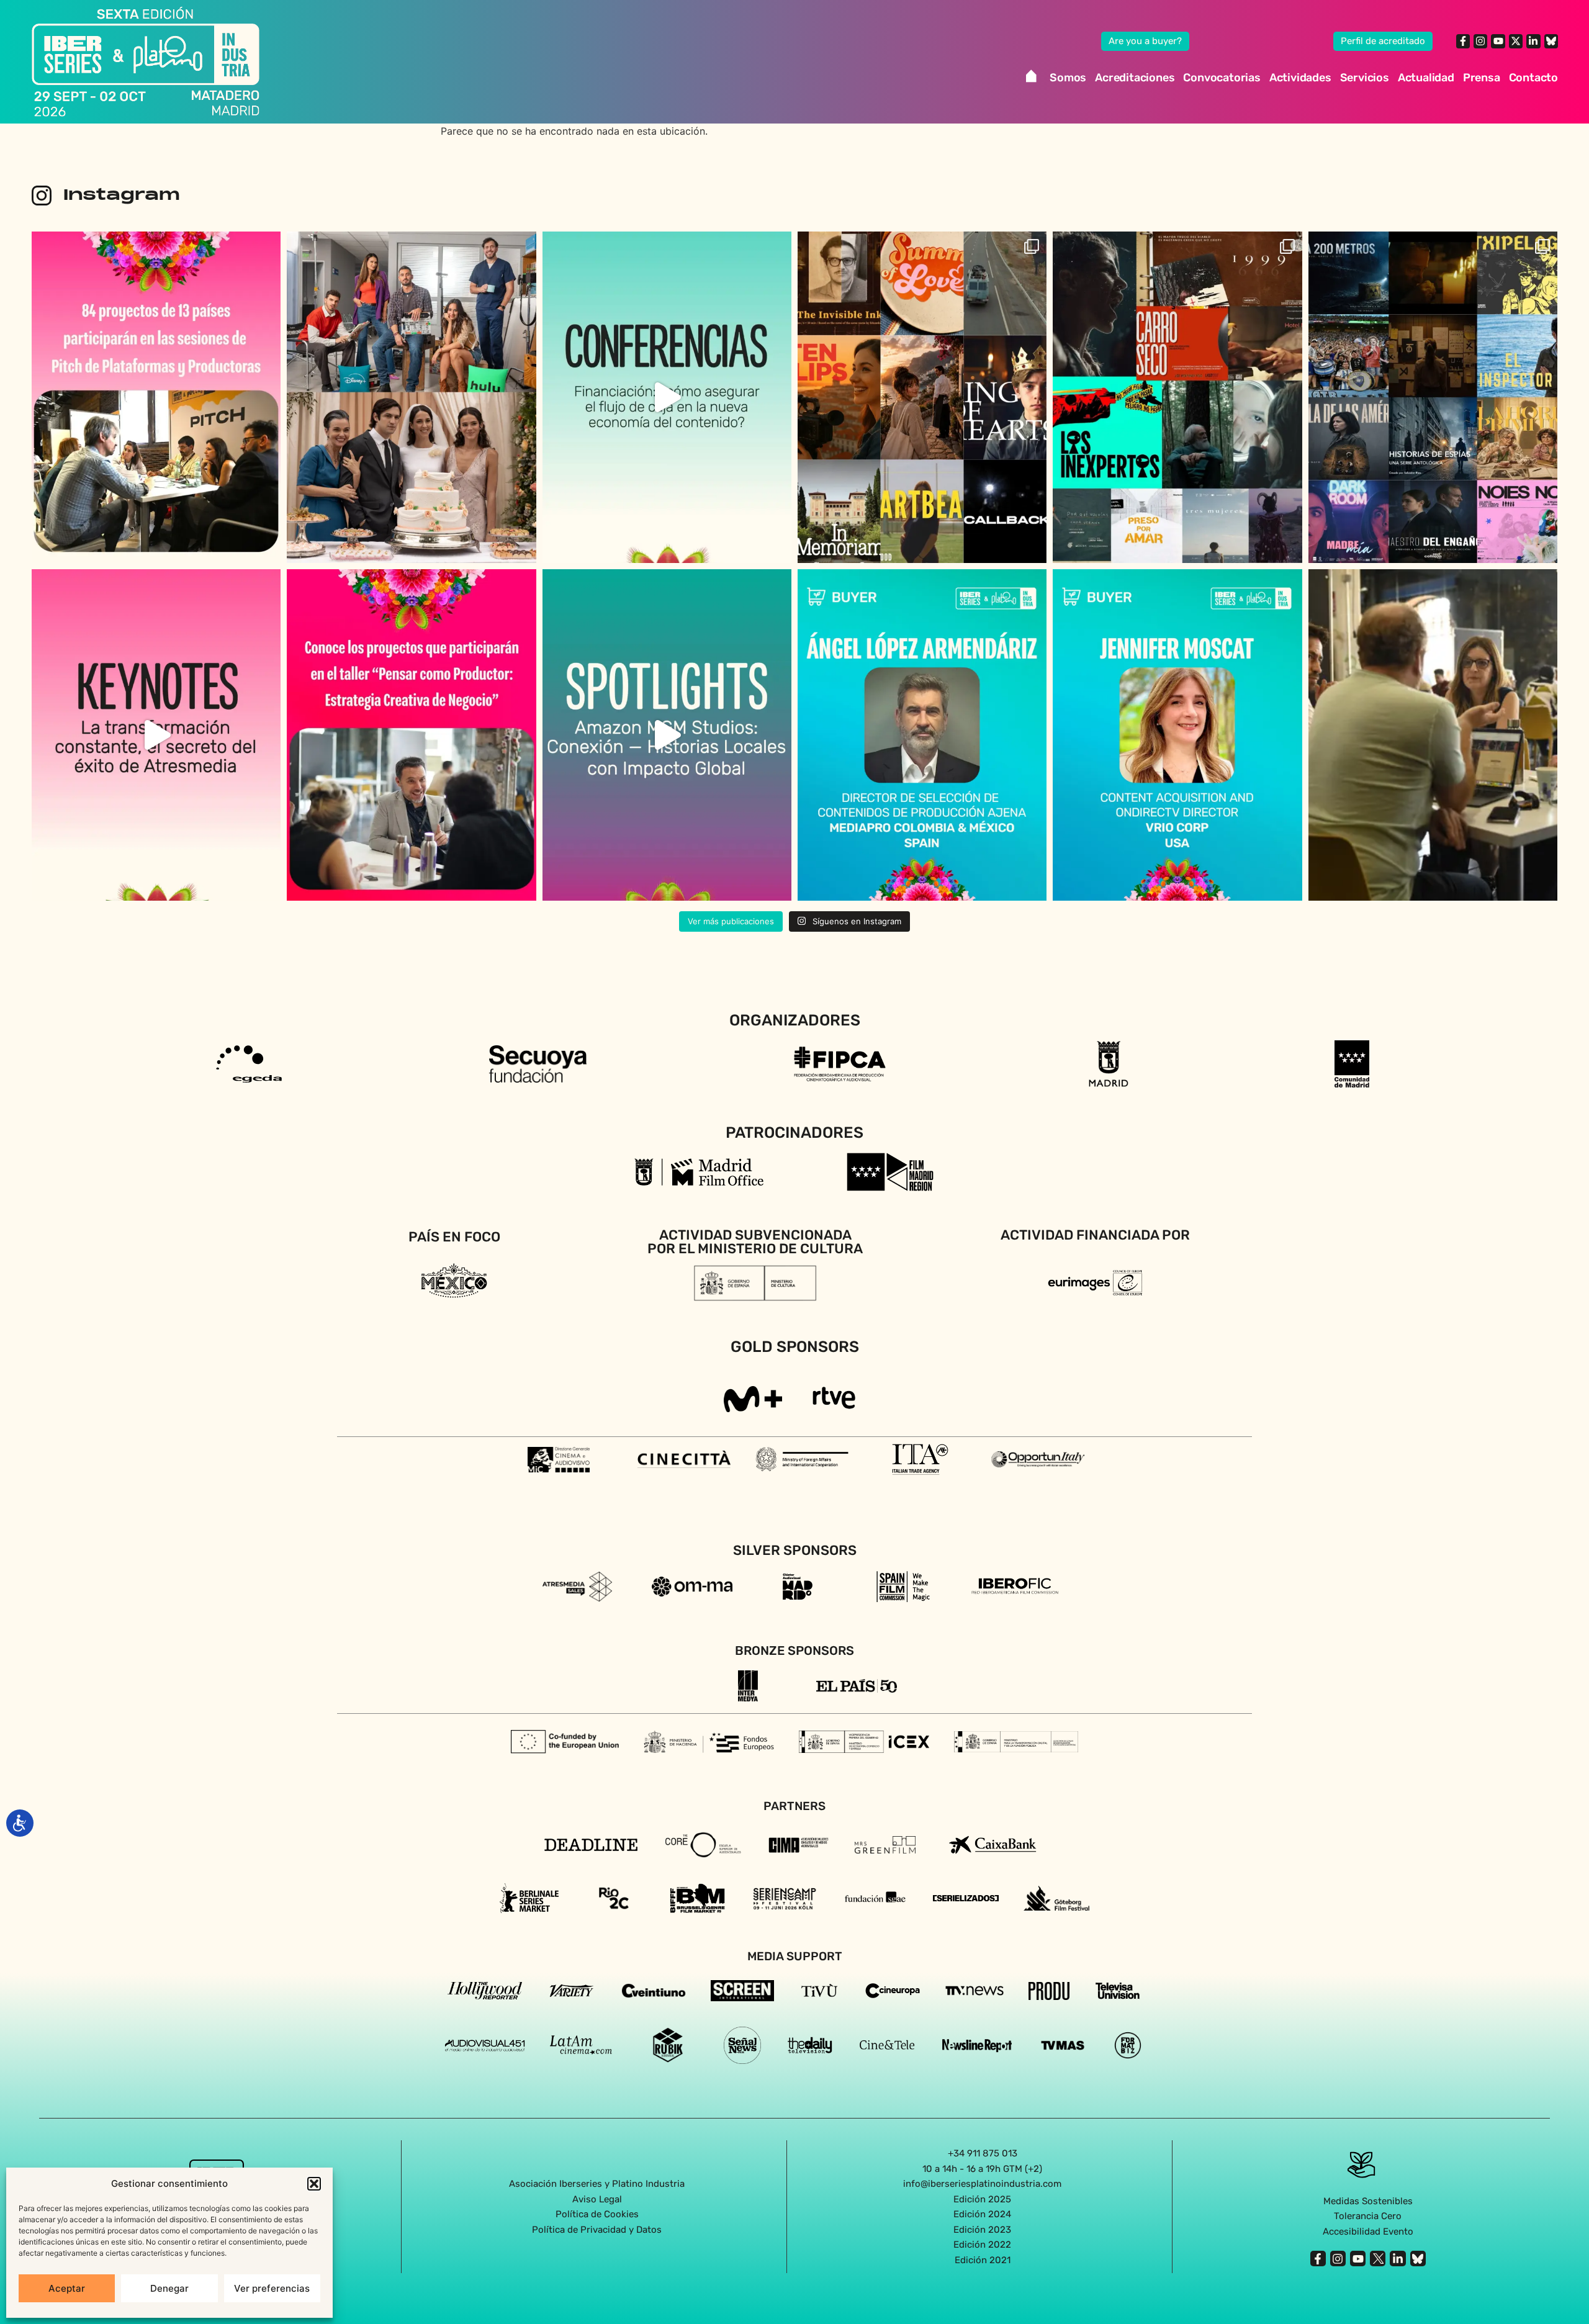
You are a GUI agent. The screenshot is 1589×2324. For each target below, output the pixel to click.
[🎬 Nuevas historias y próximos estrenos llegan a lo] (411, 397)
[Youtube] (1498, 41)
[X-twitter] (1516, 41)
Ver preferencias (272, 2288)
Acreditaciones (1135, 78)
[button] (314, 2184)
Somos (1068, 78)
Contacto (1533, 78)
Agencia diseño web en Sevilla (795, 2286)
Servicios (1365, 78)
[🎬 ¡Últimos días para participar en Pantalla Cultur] (1433, 735)
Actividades (1300, 78)
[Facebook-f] (1463, 41)
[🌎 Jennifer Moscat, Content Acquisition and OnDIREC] (1177, 735)
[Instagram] (1480, 41)
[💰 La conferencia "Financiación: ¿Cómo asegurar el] (667, 397)
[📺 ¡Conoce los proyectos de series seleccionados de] (1433, 397)
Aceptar (67, 2288)
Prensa (1482, 78)
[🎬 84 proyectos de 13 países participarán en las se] (156, 397)
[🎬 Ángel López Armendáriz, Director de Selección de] (922, 735)
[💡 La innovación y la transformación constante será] (156, 735)
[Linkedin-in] (1533, 41)
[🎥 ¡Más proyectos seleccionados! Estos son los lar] (1177, 397)
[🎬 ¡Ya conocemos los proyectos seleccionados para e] (411, 735)
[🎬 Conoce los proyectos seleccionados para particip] (922, 397)
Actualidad (1426, 78)
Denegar (169, 2288)
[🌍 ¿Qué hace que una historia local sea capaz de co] (667, 735)
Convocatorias (1222, 78)
